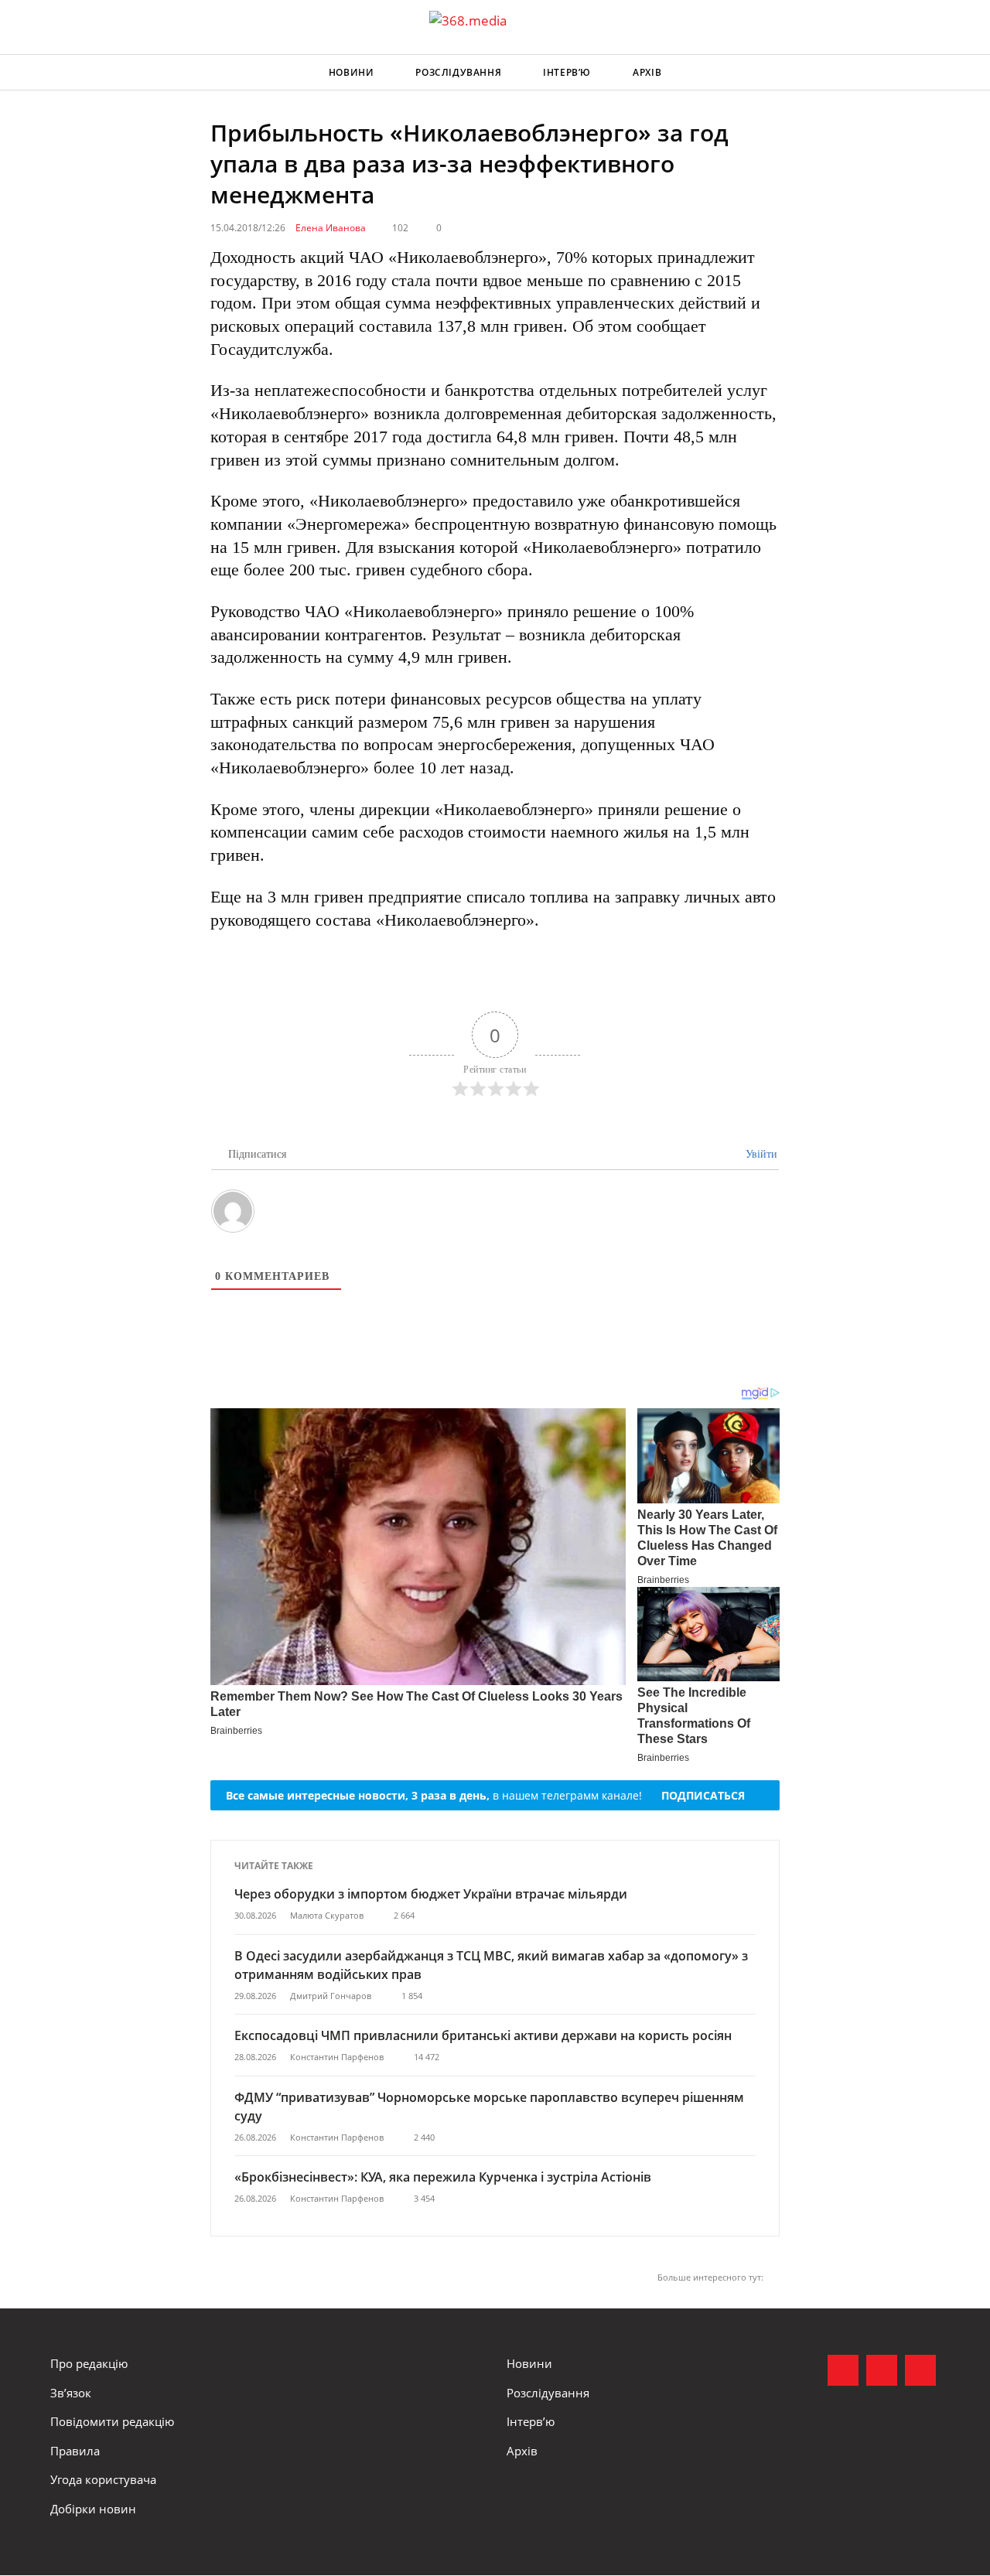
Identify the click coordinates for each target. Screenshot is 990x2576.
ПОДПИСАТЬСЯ (703, 1795)
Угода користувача (103, 2479)
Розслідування (458, 72)
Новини (352, 72)
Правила (75, 2451)
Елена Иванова (331, 228)
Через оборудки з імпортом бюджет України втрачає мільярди (431, 1894)
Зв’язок (71, 2393)
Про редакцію (89, 2363)
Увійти (760, 1154)
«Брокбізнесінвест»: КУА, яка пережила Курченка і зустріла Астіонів (444, 2177)
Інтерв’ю (567, 72)
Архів (647, 72)
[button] (925, 73)
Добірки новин (93, 2509)
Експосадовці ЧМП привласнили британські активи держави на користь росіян (483, 2035)
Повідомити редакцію (112, 2421)
